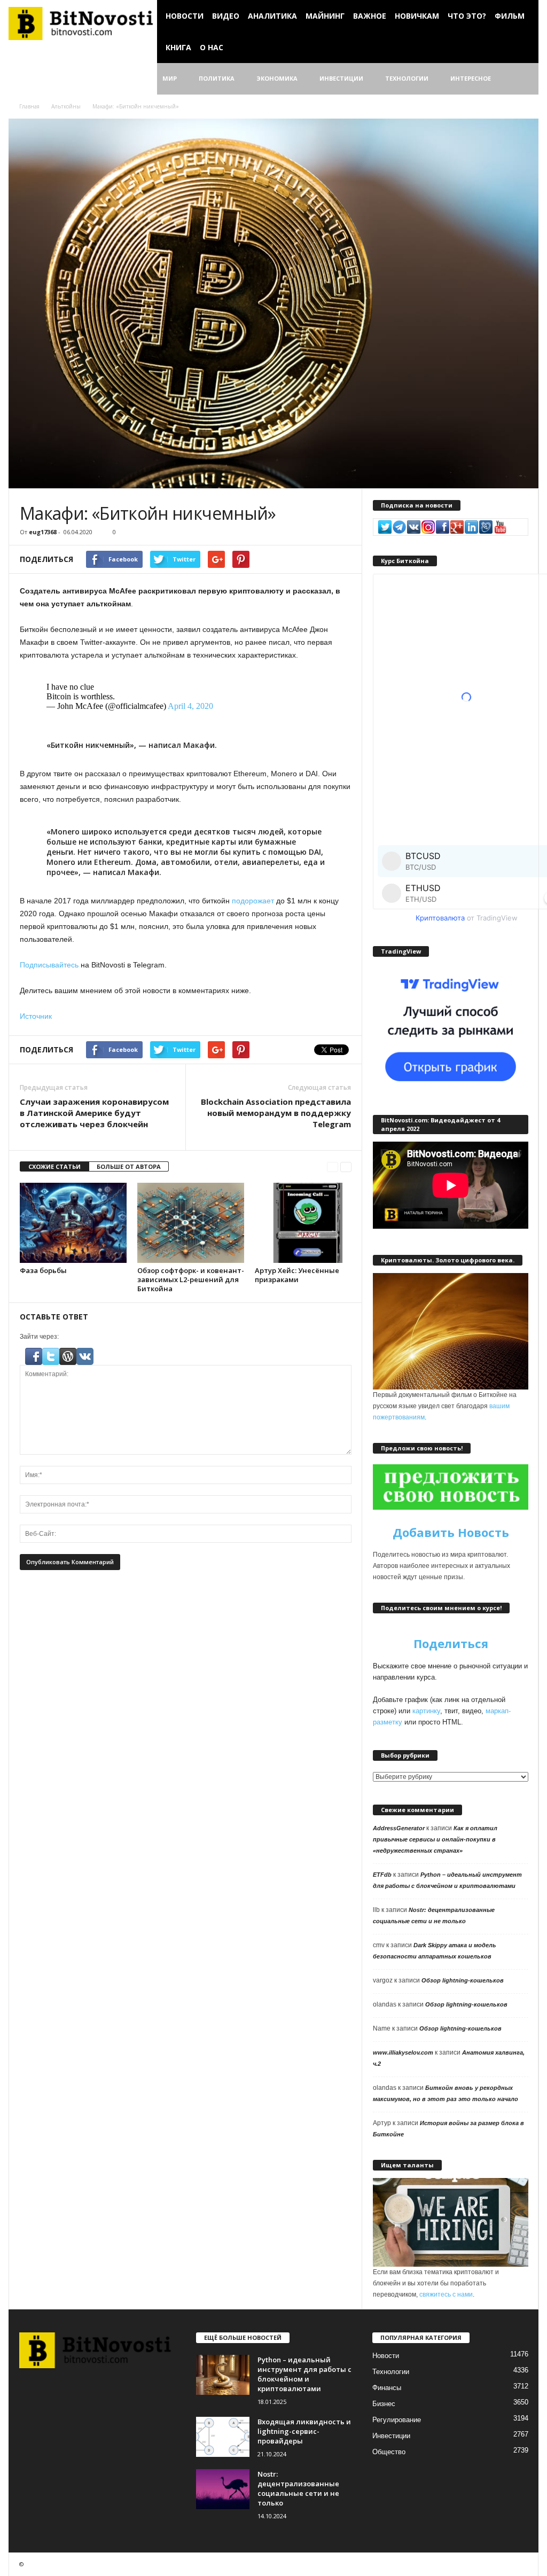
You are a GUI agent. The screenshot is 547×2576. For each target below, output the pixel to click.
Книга (178, 47)
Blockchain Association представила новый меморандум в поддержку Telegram (276, 1113)
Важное (370, 16)
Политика (217, 78)
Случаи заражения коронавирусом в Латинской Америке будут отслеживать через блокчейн (94, 1113)
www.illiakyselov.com (403, 2052)
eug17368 (43, 532)
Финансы (387, 2388)
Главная (29, 106)
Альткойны (66, 106)
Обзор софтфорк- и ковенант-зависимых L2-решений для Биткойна (191, 1279)
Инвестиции (341, 78)
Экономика (277, 78)
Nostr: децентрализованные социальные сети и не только (298, 2488)
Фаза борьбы (43, 1270)
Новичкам (417, 16)
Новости (185, 16)
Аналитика (272, 16)
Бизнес (384, 2404)
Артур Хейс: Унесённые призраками (297, 1275)
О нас (212, 47)
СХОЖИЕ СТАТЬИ (54, 1166)
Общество (389, 2452)
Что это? (467, 16)
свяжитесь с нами (446, 2294)
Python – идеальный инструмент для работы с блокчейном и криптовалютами (304, 2374)
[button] (522, 79)
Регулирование (397, 2420)
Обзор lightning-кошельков (463, 1980)
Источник (36, 1016)
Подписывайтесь (49, 965)
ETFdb (382, 1875)
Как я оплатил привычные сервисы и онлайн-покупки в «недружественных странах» (435, 1839)
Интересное (471, 78)
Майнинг (325, 16)
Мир (170, 78)
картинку (426, 1711)
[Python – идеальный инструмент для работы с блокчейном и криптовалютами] (223, 2375)
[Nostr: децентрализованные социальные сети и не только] (223, 2489)
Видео (226, 16)
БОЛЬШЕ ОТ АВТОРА (129, 1166)
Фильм (510, 16)
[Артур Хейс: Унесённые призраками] (308, 1223)
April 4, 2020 (190, 706)
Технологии (407, 78)
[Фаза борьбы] (73, 1223)
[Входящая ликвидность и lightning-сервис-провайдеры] (223, 2437)
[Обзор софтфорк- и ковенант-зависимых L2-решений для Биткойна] (191, 1223)
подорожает (253, 901)
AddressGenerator (399, 1828)
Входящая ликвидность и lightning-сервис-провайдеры (304, 2431)
